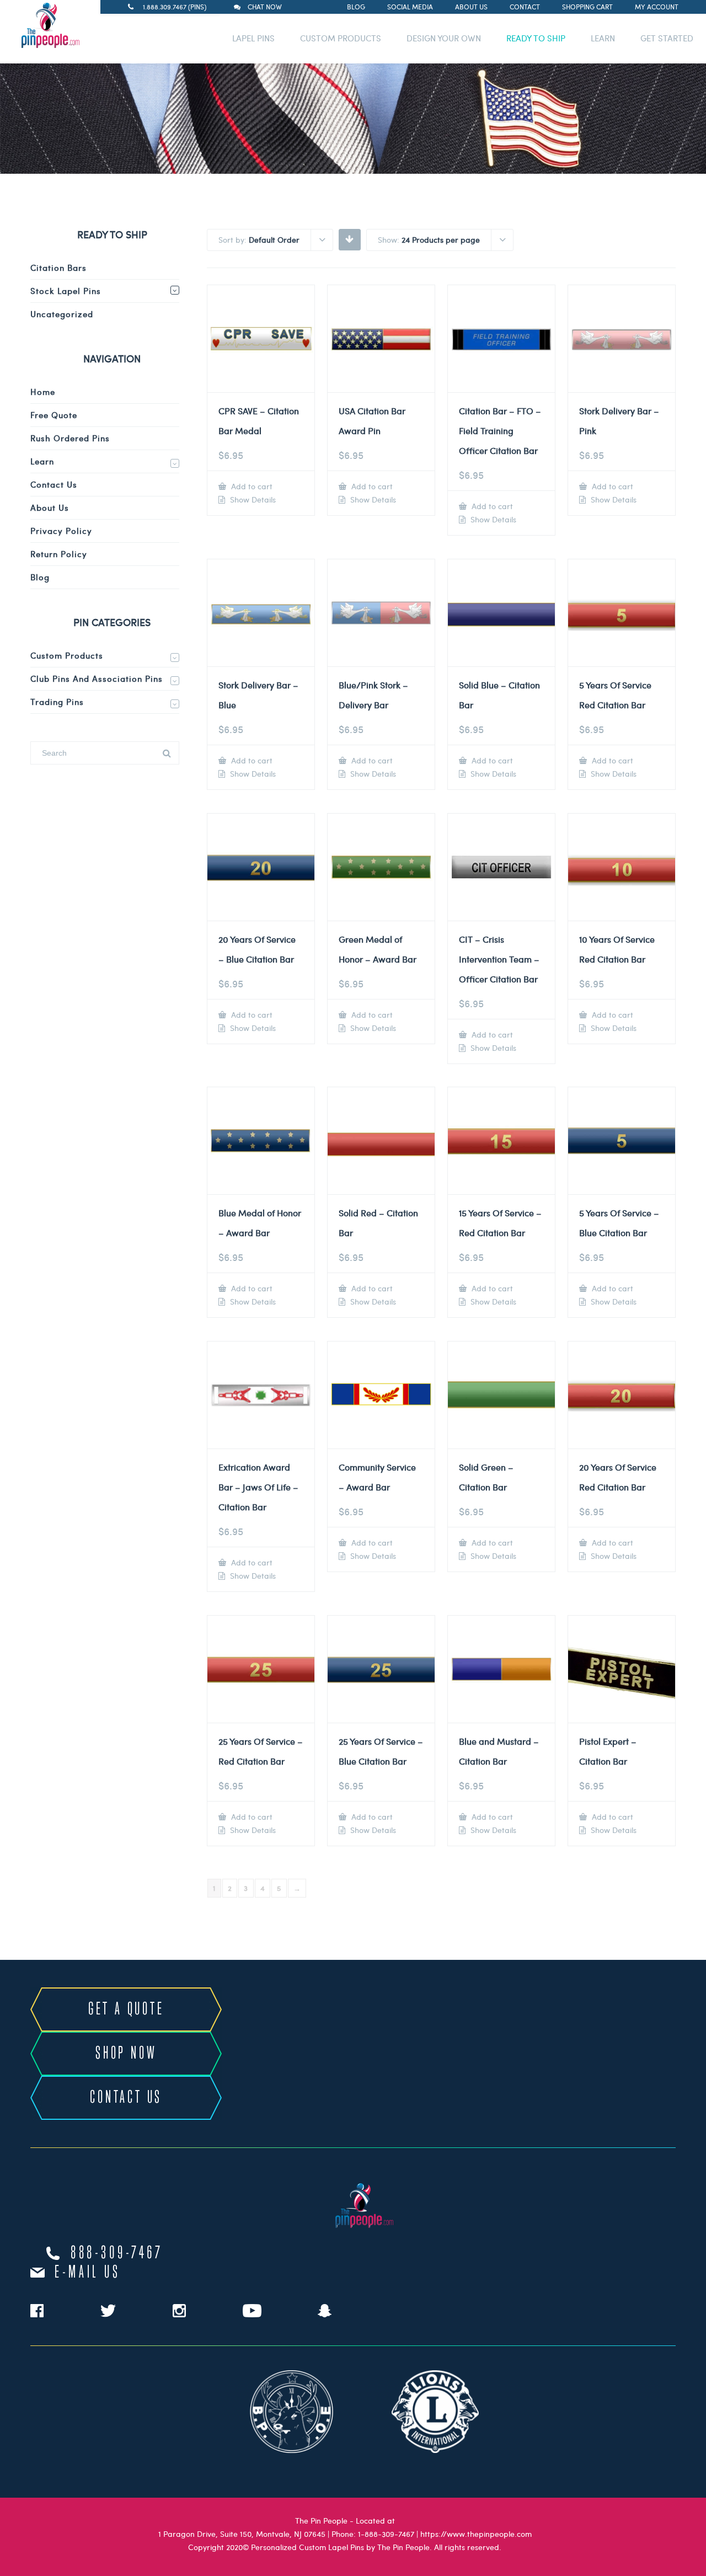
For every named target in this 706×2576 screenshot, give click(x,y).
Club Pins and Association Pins (97, 678)
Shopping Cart (587, 7)
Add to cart (251, 486)
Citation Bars (58, 268)
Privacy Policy (61, 531)
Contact (525, 7)
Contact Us (54, 484)
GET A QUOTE (126, 2010)
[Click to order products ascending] (349, 239)
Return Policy (59, 554)
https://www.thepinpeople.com (476, 2534)
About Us (471, 7)
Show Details (252, 500)
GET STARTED (667, 38)
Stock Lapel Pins (66, 291)
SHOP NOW (126, 2054)
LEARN (603, 38)
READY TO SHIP (536, 38)
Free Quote (54, 415)
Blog (356, 7)
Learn (42, 461)
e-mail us (87, 2273)
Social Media (410, 7)
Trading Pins (57, 702)
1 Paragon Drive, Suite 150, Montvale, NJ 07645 (242, 2534)
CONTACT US (126, 2098)
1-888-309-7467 (386, 2534)
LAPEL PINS (253, 38)
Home (43, 392)
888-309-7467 (117, 2253)
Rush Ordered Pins (70, 438)
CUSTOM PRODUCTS (341, 38)
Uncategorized (62, 314)
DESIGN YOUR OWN (444, 38)
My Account (657, 7)
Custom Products (67, 655)
